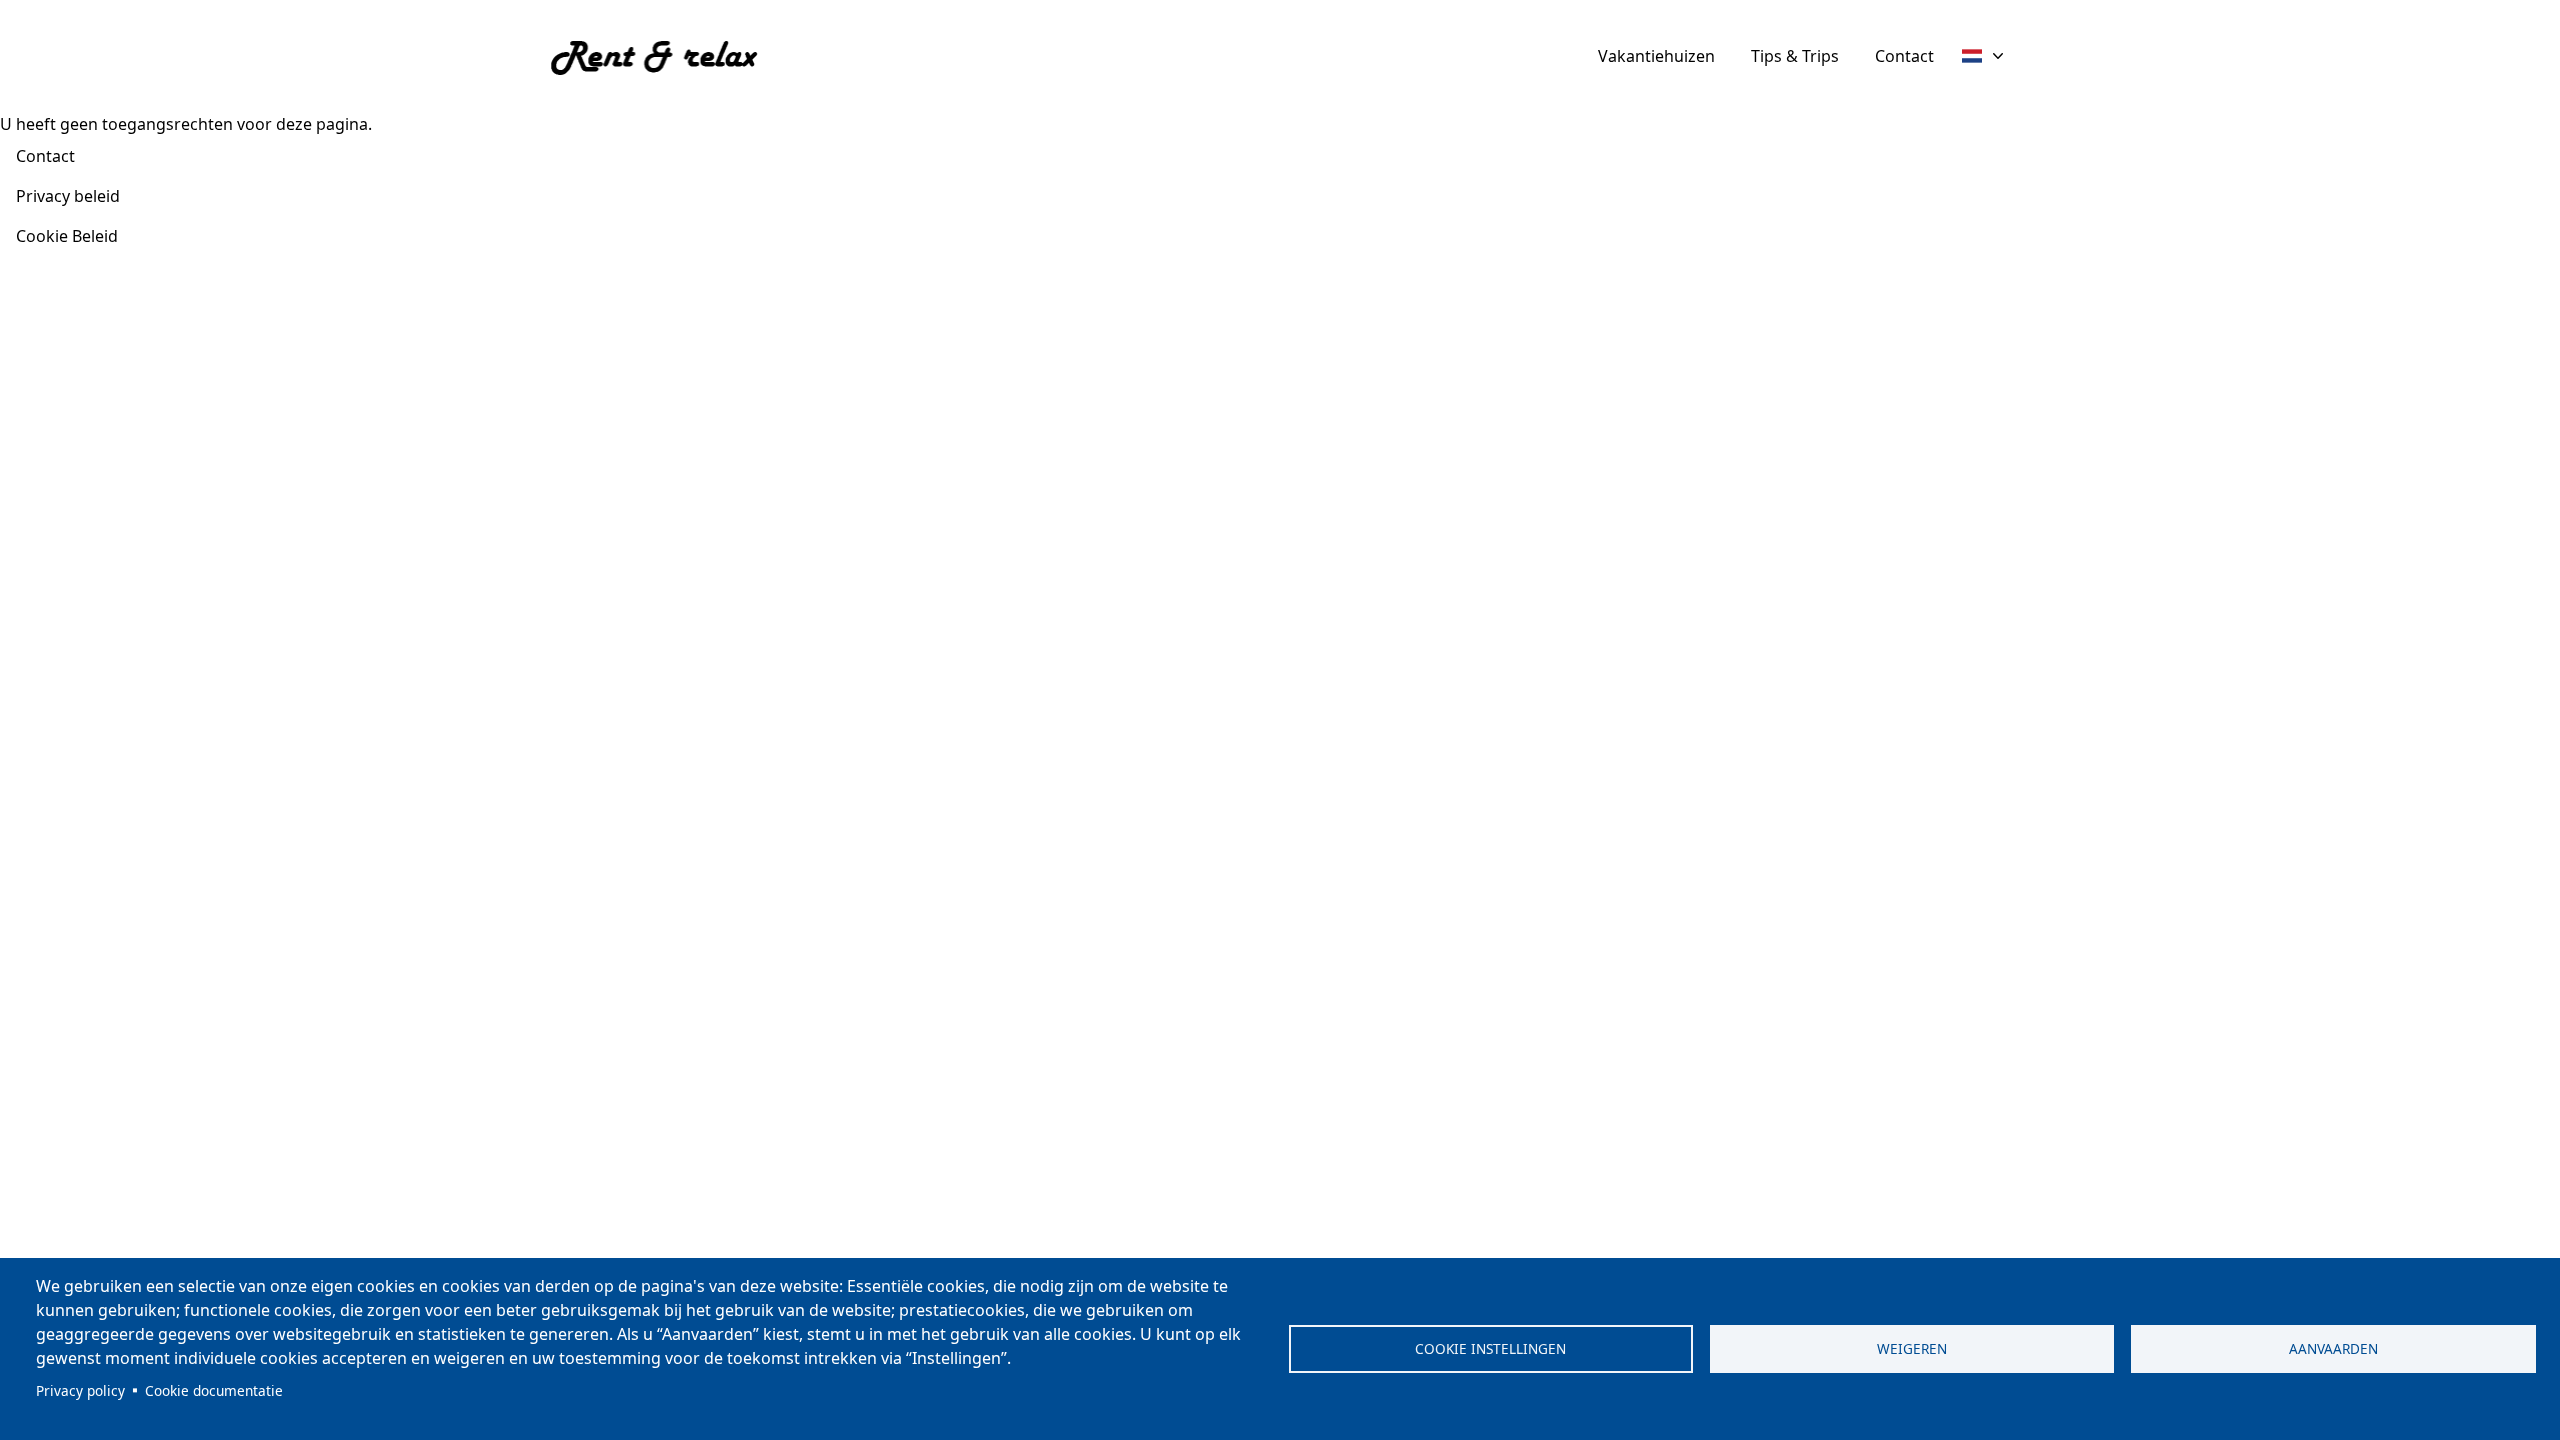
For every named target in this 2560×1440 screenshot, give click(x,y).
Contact (1904, 56)
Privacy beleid (68, 196)
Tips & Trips (1795, 56)
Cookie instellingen (1490, 1348)
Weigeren (1912, 1348)
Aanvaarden (2333, 1348)
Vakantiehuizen (1656, 56)
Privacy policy (80, 1390)
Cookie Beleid (67, 236)
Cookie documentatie (214, 1390)
